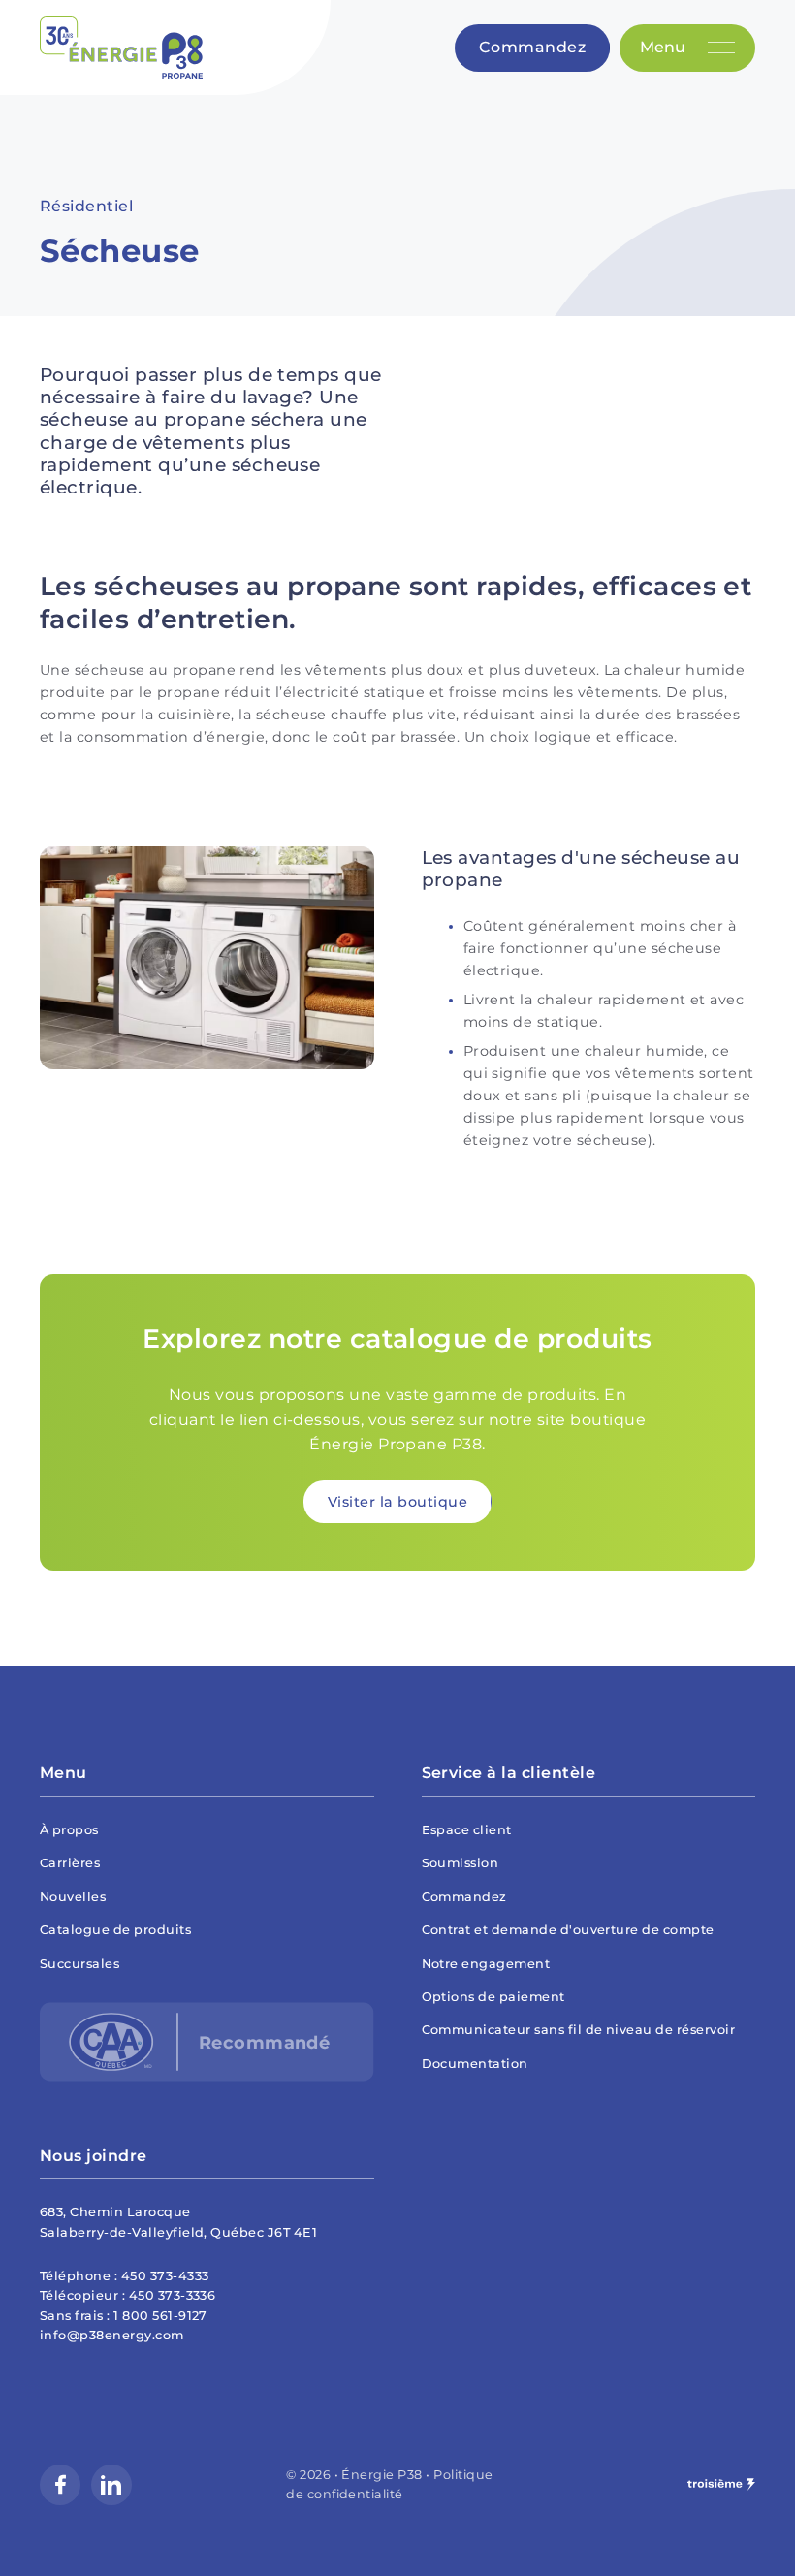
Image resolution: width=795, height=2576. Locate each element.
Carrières (70, 1863)
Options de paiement (493, 1997)
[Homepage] (121, 48)
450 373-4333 (165, 2276)
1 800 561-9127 (160, 2316)
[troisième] (721, 2485)
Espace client (467, 1830)
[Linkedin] (111, 2485)
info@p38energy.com (112, 2335)
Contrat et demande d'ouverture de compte (568, 1930)
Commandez (464, 1897)
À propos (69, 1830)
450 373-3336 (173, 2295)
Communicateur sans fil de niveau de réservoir (579, 2030)
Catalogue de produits (115, 1930)
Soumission (461, 1863)
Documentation (475, 2064)
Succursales (79, 1964)
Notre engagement (486, 1964)
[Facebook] (60, 2485)
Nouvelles (73, 1897)
